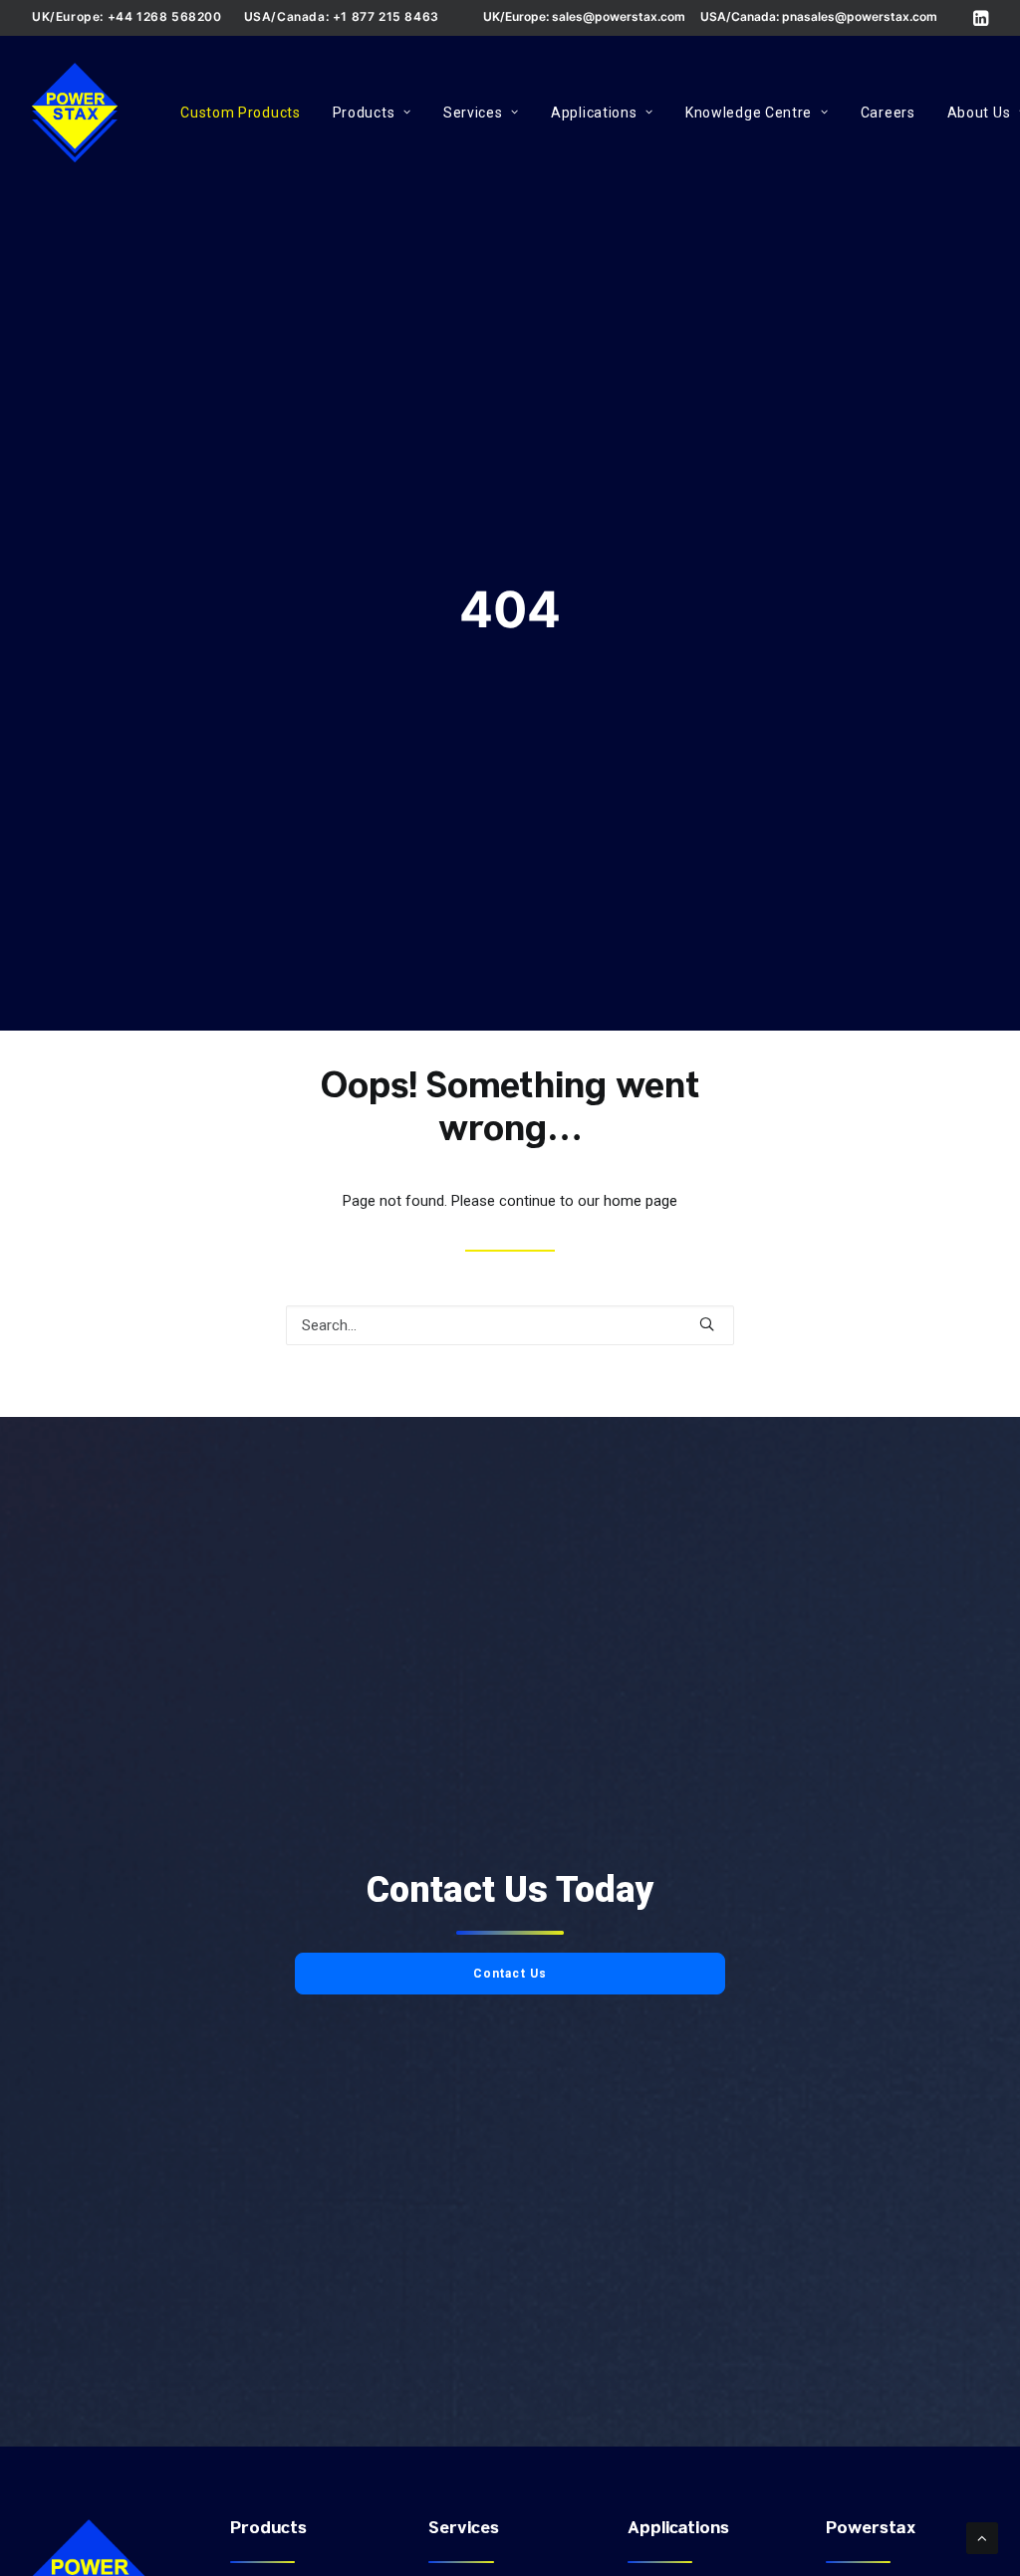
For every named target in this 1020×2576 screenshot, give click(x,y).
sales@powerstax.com (619, 16)
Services (473, 113)
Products (364, 113)
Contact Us (510, 1974)
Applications (594, 113)
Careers (888, 113)
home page (640, 1201)
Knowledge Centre (749, 113)
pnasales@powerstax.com (860, 16)
